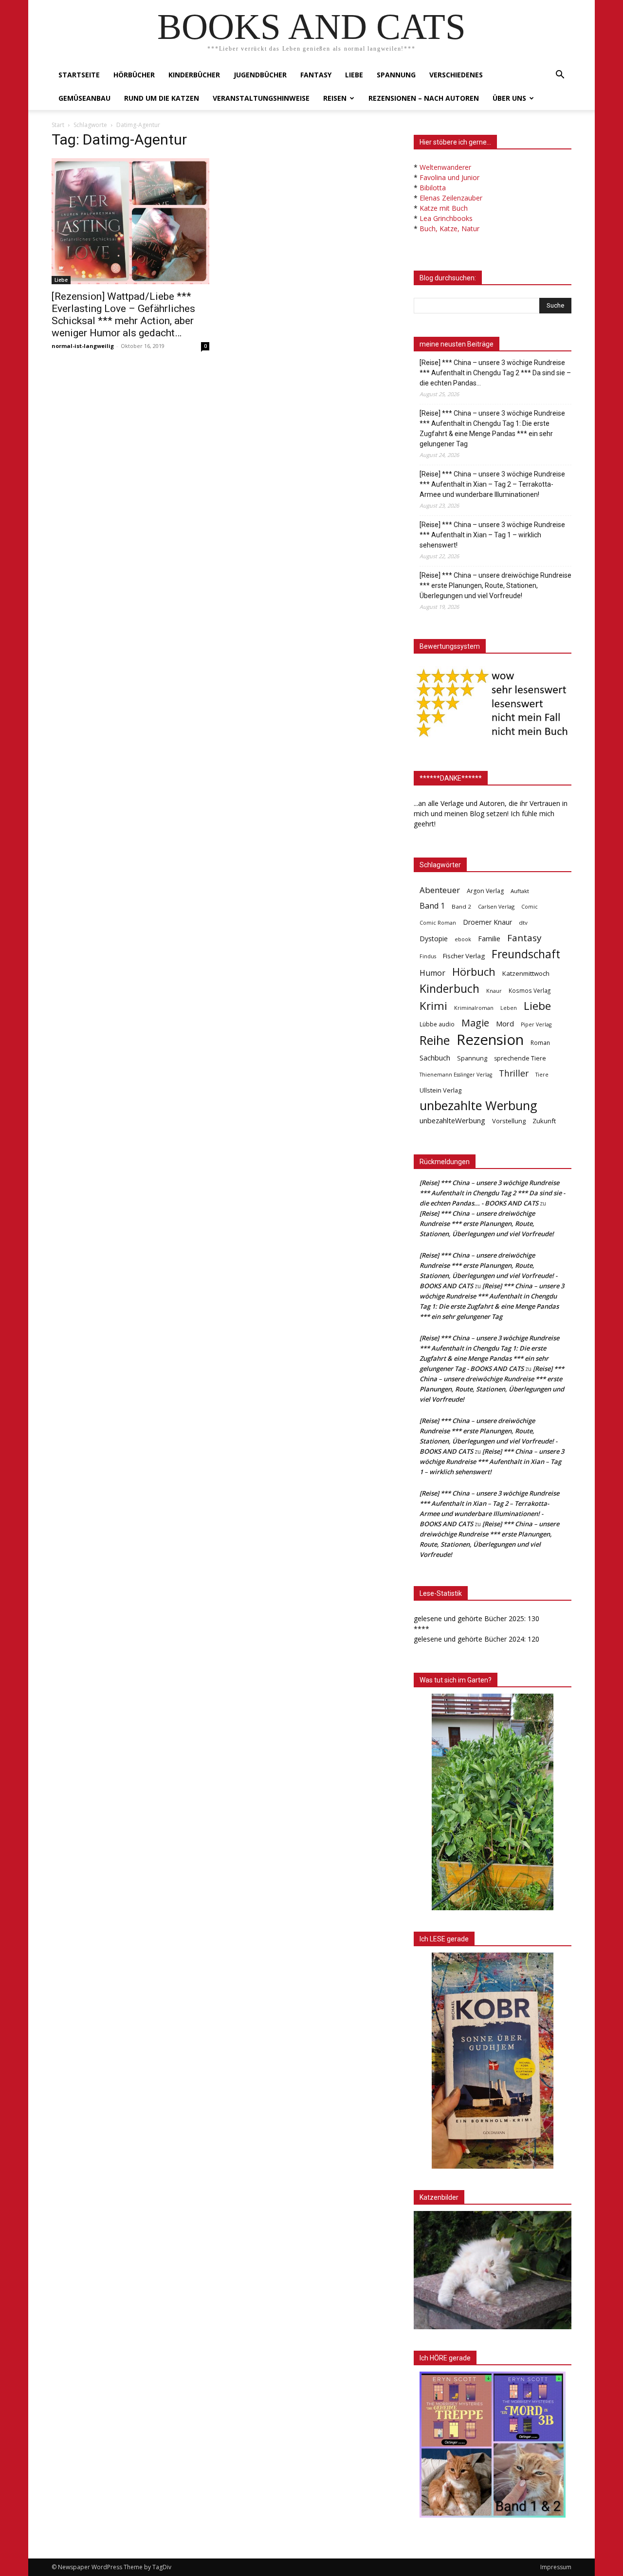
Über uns (509, 98)
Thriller (514, 1073)
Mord (505, 1023)
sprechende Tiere (520, 1058)
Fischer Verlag (464, 956)
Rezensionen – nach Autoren (424, 98)
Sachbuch (435, 1058)
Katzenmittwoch (526, 973)
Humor (432, 973)
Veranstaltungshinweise (261, 98)
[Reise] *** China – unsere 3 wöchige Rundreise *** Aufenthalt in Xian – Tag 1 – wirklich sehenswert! (492, 535)
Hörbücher (134, 75)
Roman (540, 1043)
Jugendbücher (260, 75)
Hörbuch (474, 972)
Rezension (490, 1040)
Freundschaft (526, 954)
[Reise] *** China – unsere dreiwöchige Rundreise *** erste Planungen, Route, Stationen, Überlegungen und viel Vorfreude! (495, 585)
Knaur (494, 991)
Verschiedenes (456, 75)
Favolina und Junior (449, 177)
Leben (509, 1008)
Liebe (354, 75)
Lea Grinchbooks (446, 218)
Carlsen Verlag (496, 906)
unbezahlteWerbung (452, 1120)
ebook (463, 939)
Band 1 (432, 906)
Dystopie (434, 939)
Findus (428, 956)
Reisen (335, 98)
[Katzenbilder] (493, 2270)
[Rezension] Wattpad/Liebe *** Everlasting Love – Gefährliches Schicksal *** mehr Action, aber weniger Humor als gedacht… (123, 315)
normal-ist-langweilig (83, 346)
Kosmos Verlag (530, 990)
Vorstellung (509, 1121)
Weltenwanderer (445, 167)
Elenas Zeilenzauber (451, 198)
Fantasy (316, 75)
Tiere (542, 1074)
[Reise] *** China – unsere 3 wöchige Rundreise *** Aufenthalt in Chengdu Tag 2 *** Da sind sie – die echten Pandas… (495, 373)
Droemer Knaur (487, 922)
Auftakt (520, 891)
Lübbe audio (437, 1024)
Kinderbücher (194, 75)
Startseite (79, 75)
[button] (560, 76)
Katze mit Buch (444, 208)
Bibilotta (433, 188)
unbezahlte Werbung (478, 1105)
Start (58, 125)
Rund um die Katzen (162, 98)
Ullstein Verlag (440, 1090)
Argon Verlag (485, 891)
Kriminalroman (474, 1008)
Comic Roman (438, 923)
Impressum (556, 2567)
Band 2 (461, 906)
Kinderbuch (449, 989)
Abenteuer (440, 890)
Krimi (433, 1006)
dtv (523, 923)
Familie (489, 939)
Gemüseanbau (84, 98)
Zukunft (544, 1121)
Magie (475, 1023)
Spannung (396, 75)
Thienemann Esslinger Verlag (456, 1075)
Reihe (435, 1040)
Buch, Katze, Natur (449, 228)
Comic (530, 907)
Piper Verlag (536, 1024)
